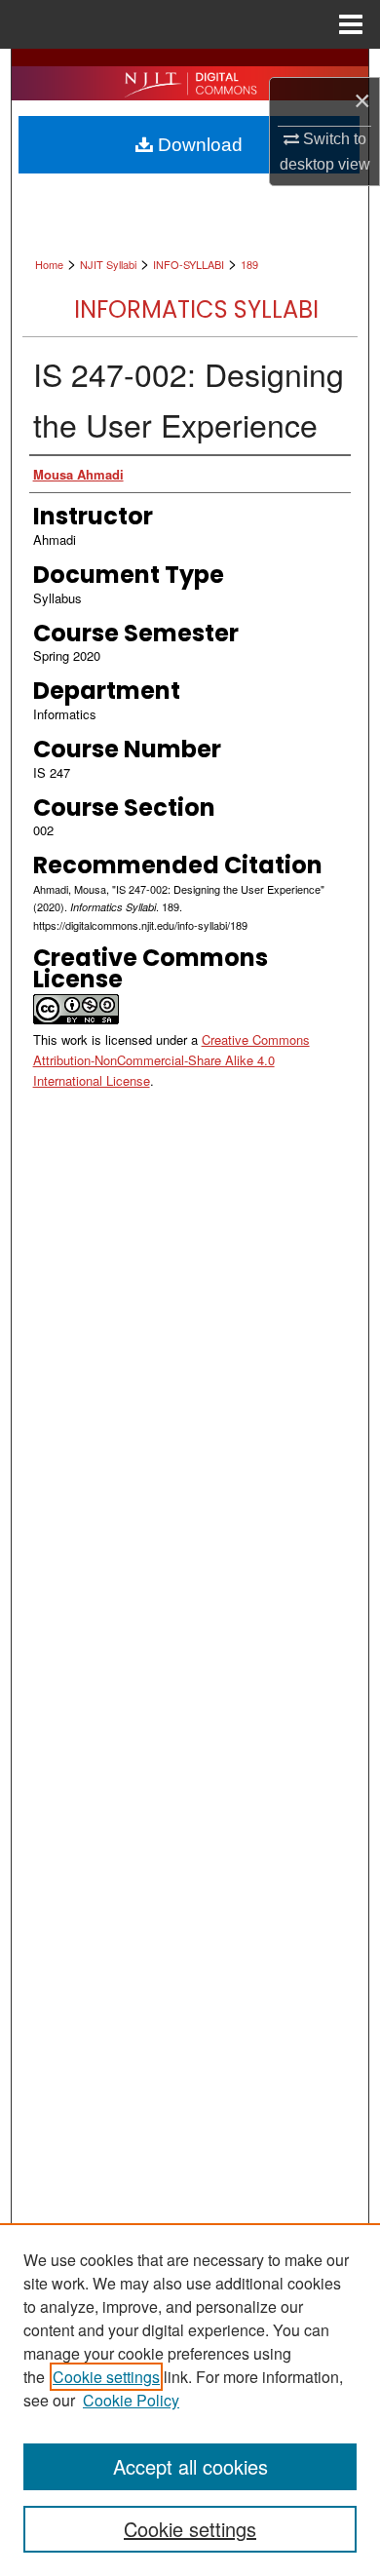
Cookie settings (106, 2377)
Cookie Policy (131, 2400)
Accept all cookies (190, 2466)
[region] (190, 2400)
